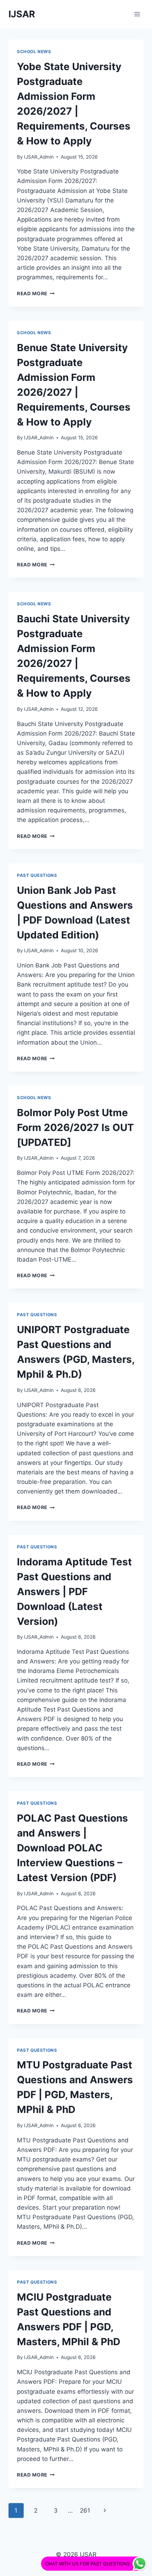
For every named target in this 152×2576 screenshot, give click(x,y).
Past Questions (37, 875)
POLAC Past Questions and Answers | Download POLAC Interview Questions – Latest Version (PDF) (72, 1848)
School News (34, 52)
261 (85, 2511)
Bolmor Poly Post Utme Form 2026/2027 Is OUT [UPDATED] (75, 1127)
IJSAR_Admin (39, 157)
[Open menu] (137, 14)
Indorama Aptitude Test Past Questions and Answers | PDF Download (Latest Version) (74, 1592)
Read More (36, 293)
